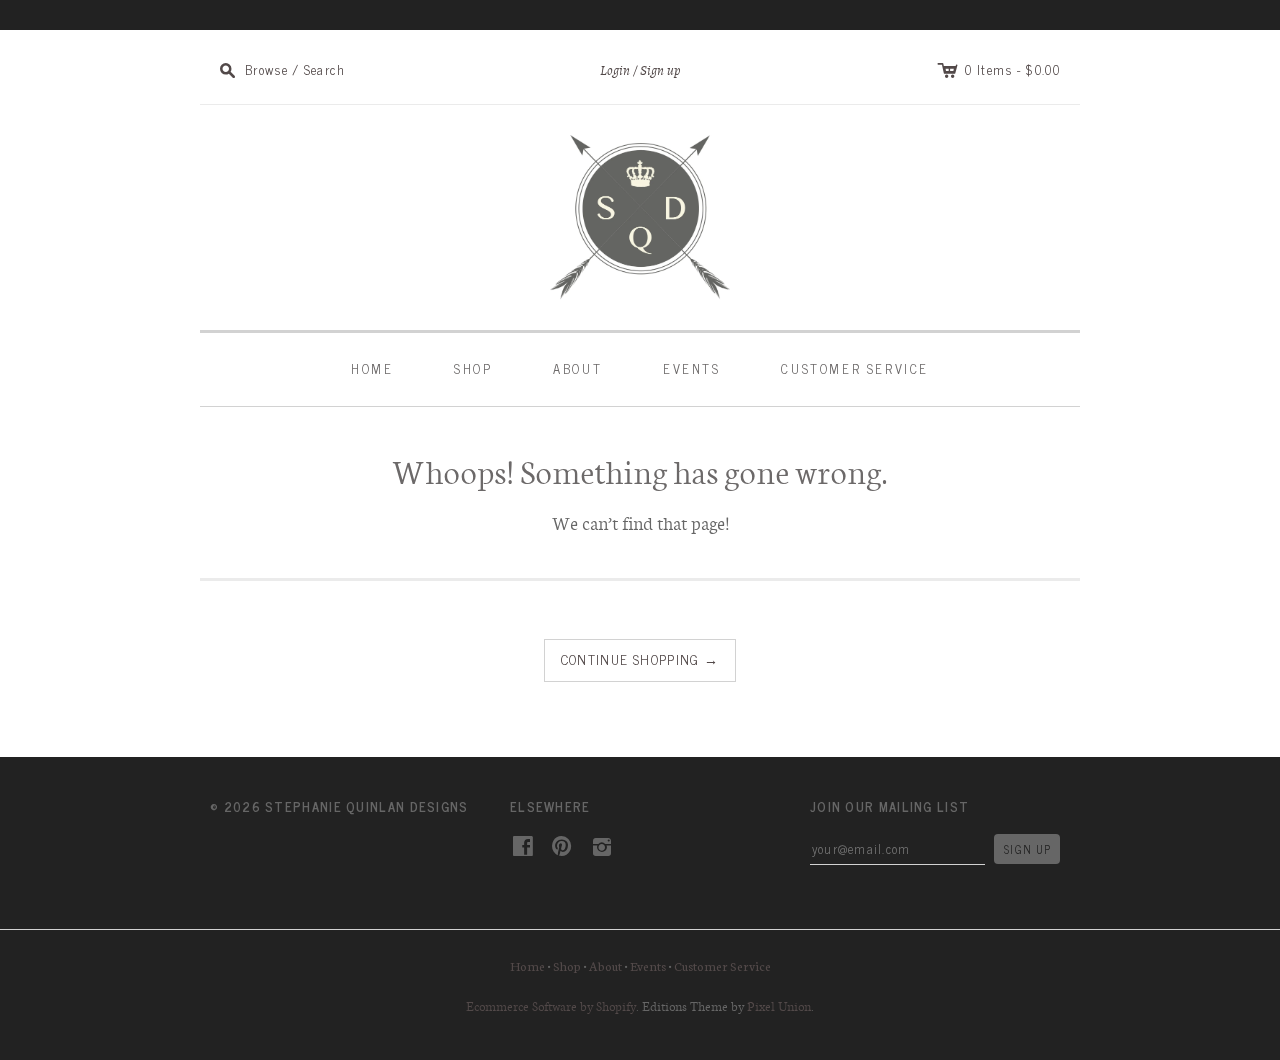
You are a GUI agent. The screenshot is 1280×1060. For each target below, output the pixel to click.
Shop (473, 368)
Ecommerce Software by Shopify (551, 1006)
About (577, 368)
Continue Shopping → (640, 659)
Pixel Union (779, 1006)
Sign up (660, 70)
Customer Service (855, 368)
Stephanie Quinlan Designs (367, 806)
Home (372, 368)
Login (615, 70)
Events (692, 368)
